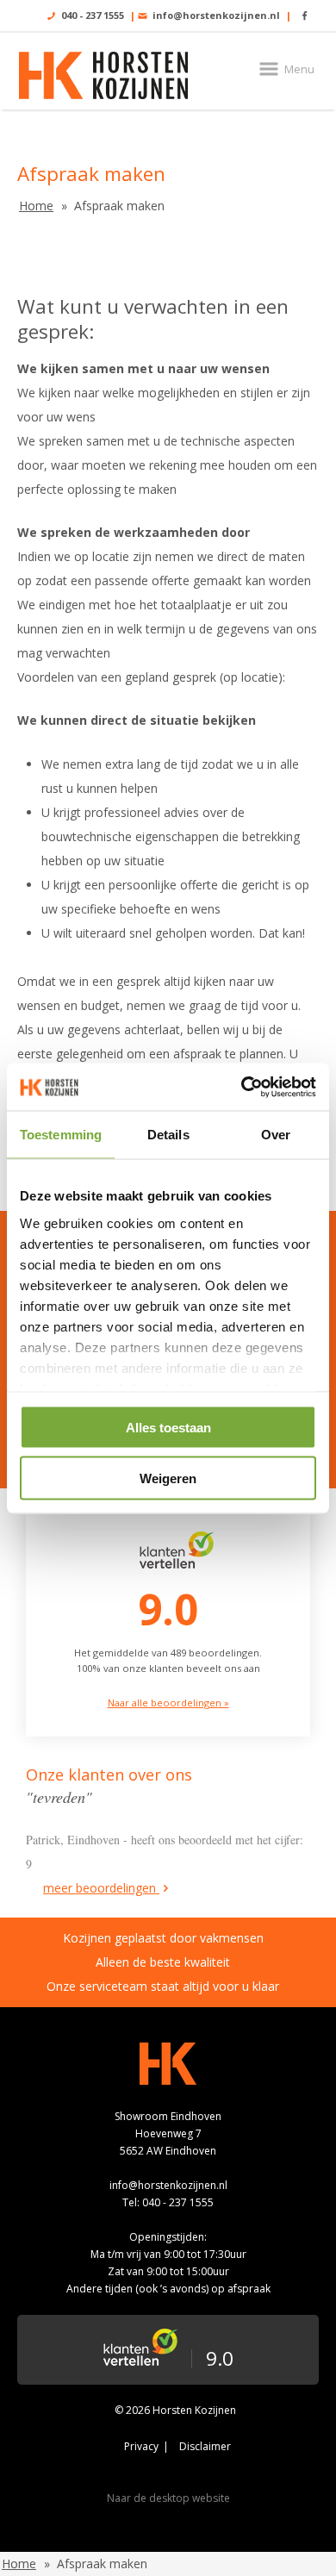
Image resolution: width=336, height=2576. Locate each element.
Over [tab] (276, 1135)
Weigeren (168, 1478)
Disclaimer (205, 2446)
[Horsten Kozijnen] (103, 75)
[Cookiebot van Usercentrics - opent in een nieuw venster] (242, 1087)
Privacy (141, 2446)
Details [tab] (168, 1135)
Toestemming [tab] (61, 1135)
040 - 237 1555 (93, 15)
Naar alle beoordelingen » (168, 1703)
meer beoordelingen (101, 1888)
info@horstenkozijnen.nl (216, 15)
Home (36, 206)
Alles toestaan (168, 1428)
